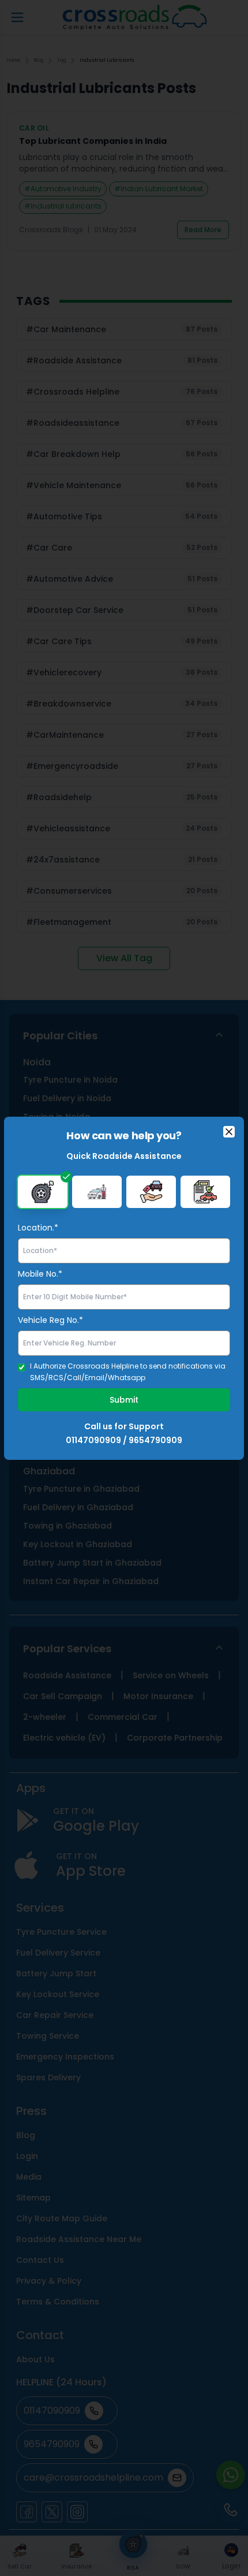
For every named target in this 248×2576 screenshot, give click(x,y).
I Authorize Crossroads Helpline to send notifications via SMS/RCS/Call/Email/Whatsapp (128, 1372)
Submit (124, 1400)
